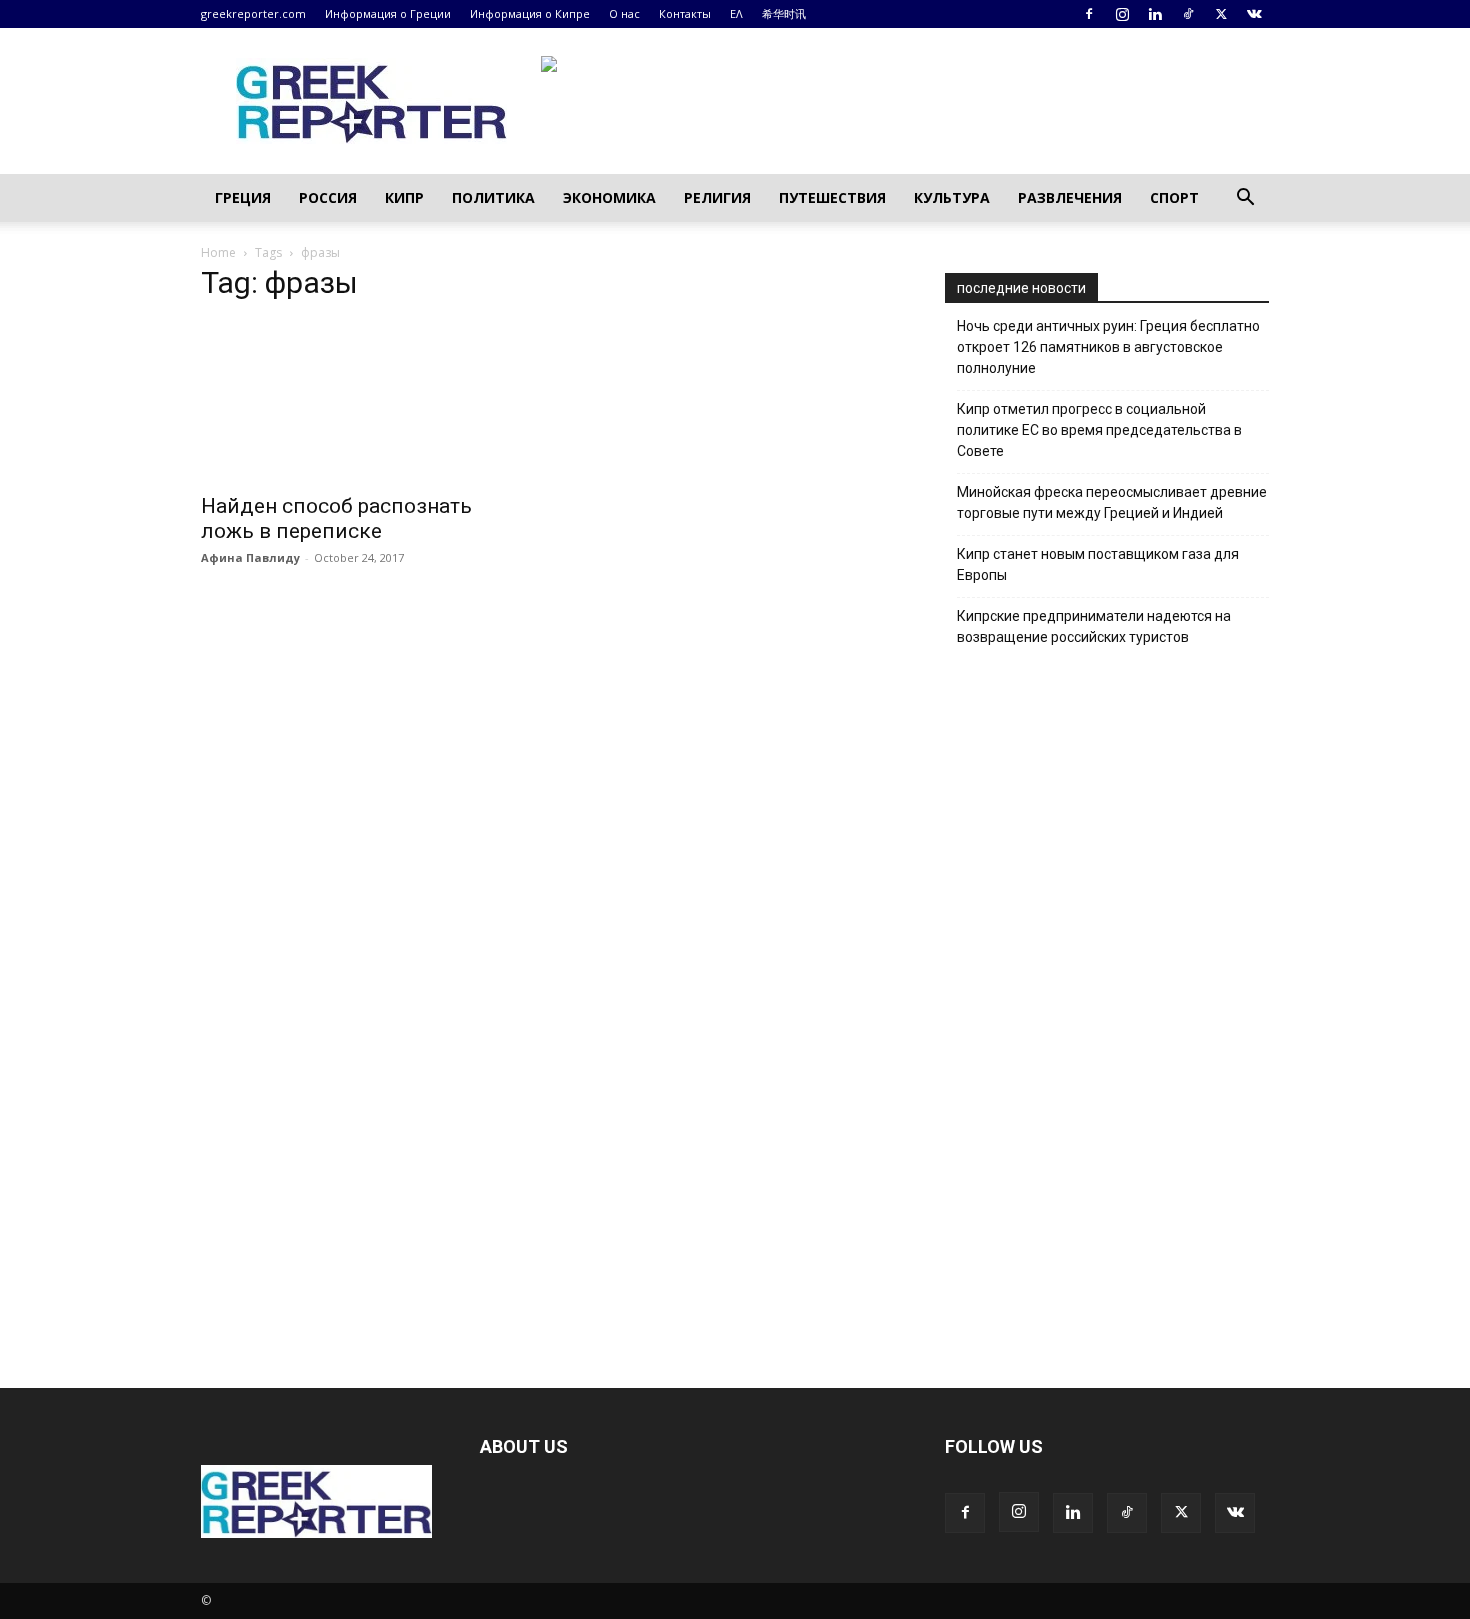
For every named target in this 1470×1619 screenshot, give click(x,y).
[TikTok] (1188, 14)
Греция (243, 197)
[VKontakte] (1254, 14)
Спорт (1174, 197)
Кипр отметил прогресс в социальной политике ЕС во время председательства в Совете (1099, 430)
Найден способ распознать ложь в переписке (336, 518)
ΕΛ (736, 13)
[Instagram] (1122, 14)
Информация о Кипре (530, 13)
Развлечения (1070, 197)
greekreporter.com (253, 13)
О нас (624, 13)
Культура (952, 197)
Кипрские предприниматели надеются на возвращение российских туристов (1094, 626)
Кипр (404, 197)
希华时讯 (784, 13)
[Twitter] (1221, 14)
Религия (717, 197)
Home (218, 252)
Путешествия (832, 197)
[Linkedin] (1155, 14)
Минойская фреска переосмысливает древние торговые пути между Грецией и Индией (1112, 502)
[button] (1245, 199)
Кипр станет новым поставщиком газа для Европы (1098, 564)
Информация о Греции (388, 13)
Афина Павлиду (250, 557)
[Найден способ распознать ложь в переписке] (363, 401)
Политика (493, 197)
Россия (328, 197)
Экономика (609, 197)
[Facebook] (1089, 14)
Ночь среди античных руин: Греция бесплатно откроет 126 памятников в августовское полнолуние (1108, 347)
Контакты (685, 13)
